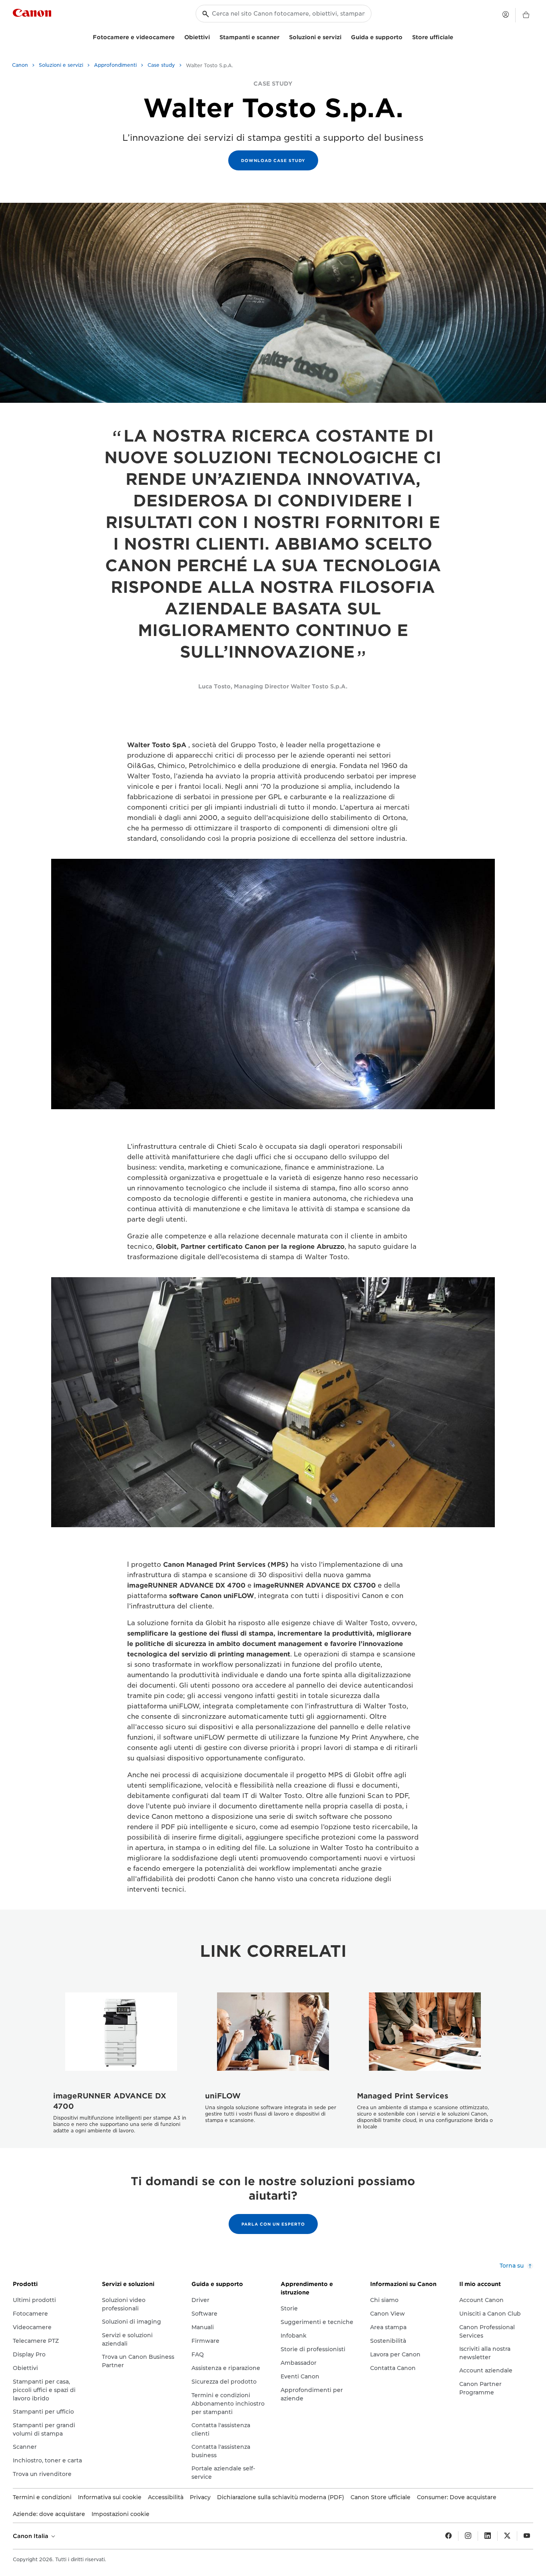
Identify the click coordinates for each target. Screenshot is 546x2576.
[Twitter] (507, 2536)
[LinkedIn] (488, 2536)
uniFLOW (223, 2096)
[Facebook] (448, 2536)
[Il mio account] (506, 14)
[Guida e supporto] (406, 36)
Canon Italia (31, 2536)
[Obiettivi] (213, 36)
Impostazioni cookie (121, 2514)
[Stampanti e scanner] (283, 36)
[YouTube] (527, 2536)
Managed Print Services (403, 2096)
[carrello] (526, 15)
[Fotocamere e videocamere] (178, 36)
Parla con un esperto (273, 2224)
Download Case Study (273, 160)
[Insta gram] (468, 2536)
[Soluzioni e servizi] (345, 36)
